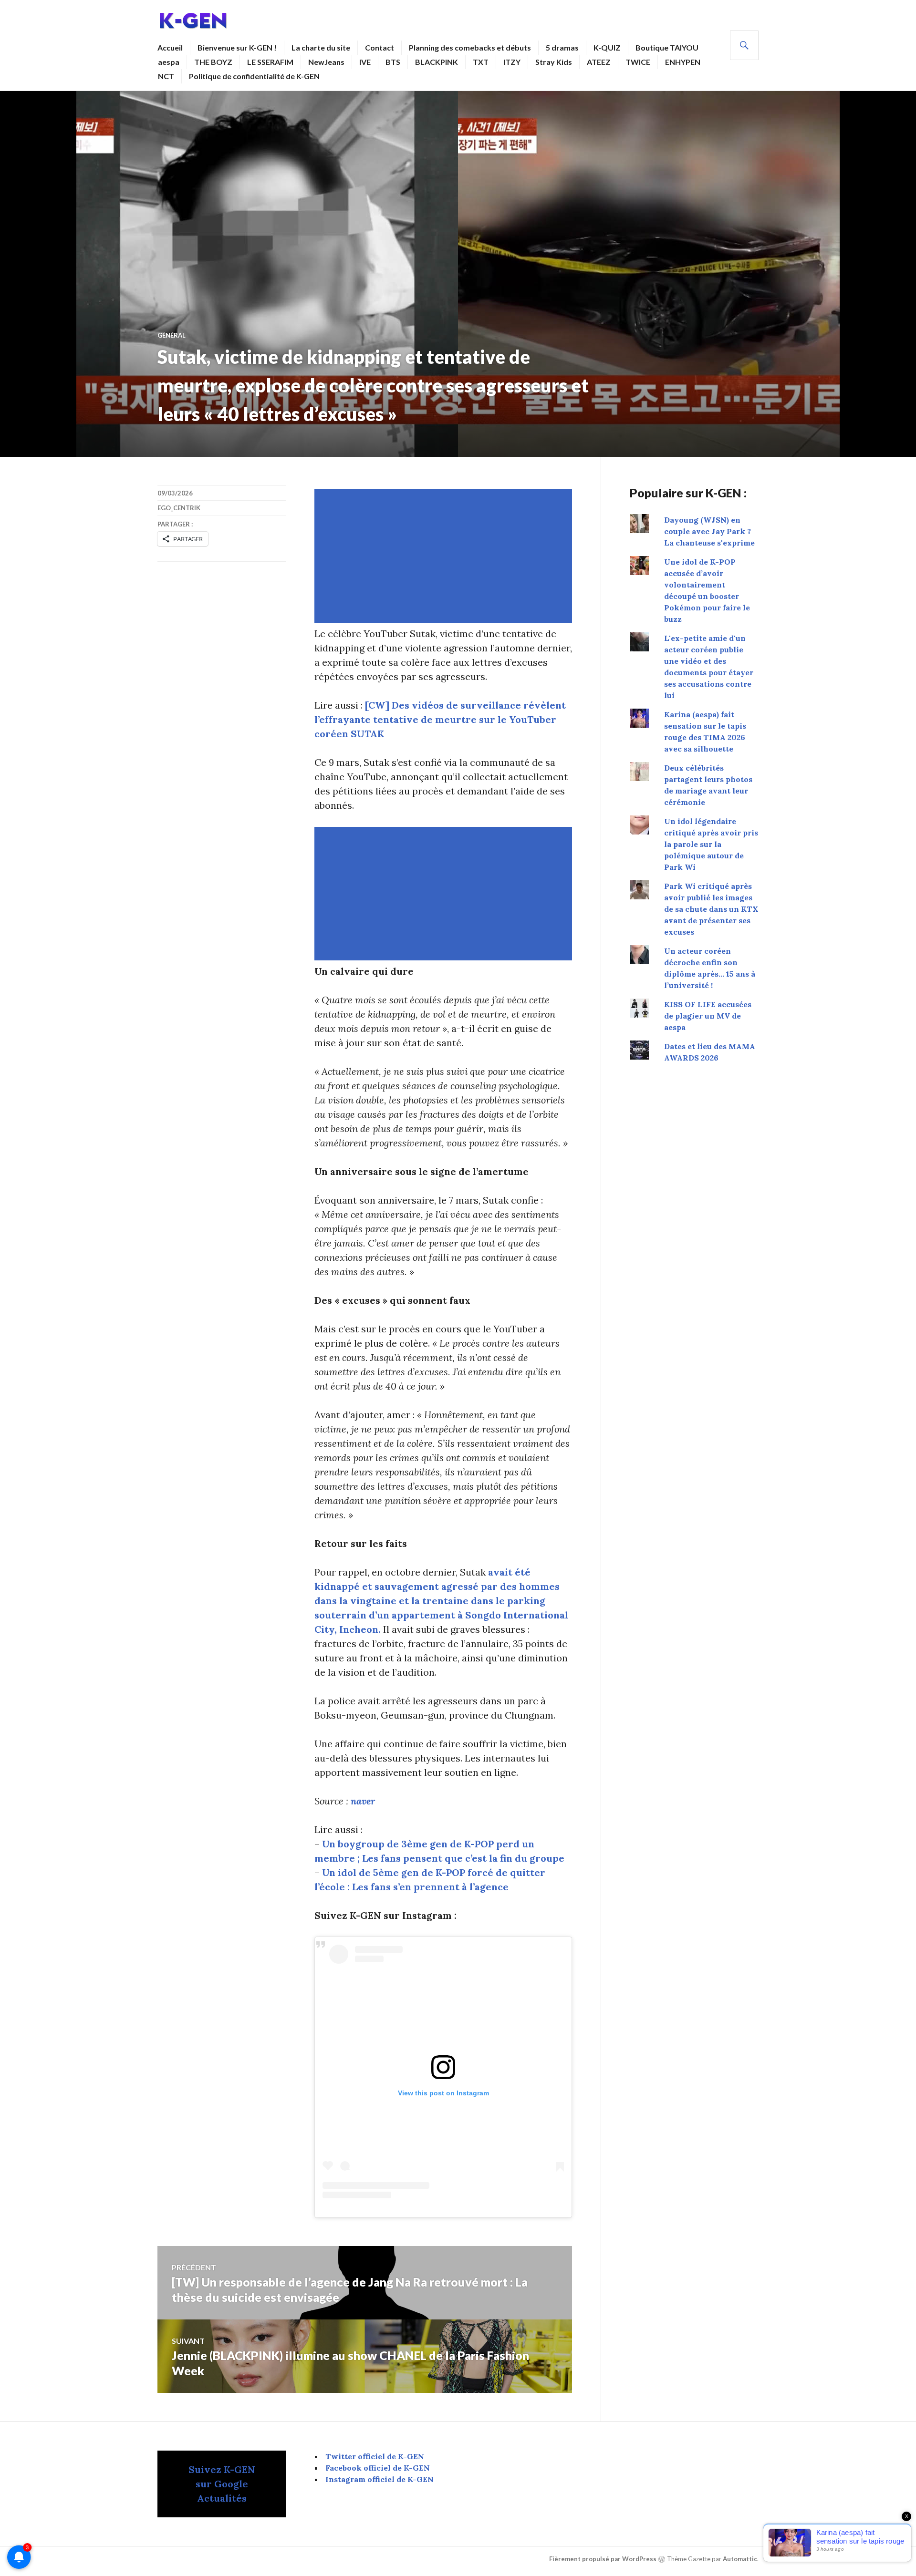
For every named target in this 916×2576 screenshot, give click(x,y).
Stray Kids (554, 62)
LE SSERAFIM (270, 62)
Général (172, 335)
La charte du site (321, 47)
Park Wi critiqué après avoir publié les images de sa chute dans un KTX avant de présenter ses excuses (711, 909)
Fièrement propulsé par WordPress (603, 2559)
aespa (169, 62)
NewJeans (326, 62)
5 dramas (562, 47)
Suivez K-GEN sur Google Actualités (222, 2484)
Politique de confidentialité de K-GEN (254, 76)
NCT (166, 76)
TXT (481, 62)
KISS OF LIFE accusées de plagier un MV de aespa (708, 1016)
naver (363, 1801)
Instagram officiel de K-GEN (380, 2479)
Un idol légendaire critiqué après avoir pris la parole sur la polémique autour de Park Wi (711, 844)
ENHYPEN (683, 62)
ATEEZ (599, 62)
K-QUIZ (607, 47)
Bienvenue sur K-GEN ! (237, 47)
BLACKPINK (437, 62)
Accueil (170, 47)
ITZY (512, 62)
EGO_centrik (179, 508)
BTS (393, 62)
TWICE (638, 62)
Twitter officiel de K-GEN (375, 2456)
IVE (365, 62)
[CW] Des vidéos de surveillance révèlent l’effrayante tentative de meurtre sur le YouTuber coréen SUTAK (440, 719)
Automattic (740, 2559)
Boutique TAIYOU (667, 47)
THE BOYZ (213, 62)
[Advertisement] (445, 556)
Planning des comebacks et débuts (470, 47)
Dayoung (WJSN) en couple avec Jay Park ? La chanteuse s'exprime (709, 531)
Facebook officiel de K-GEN (378, 2468)
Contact (380, 47)
